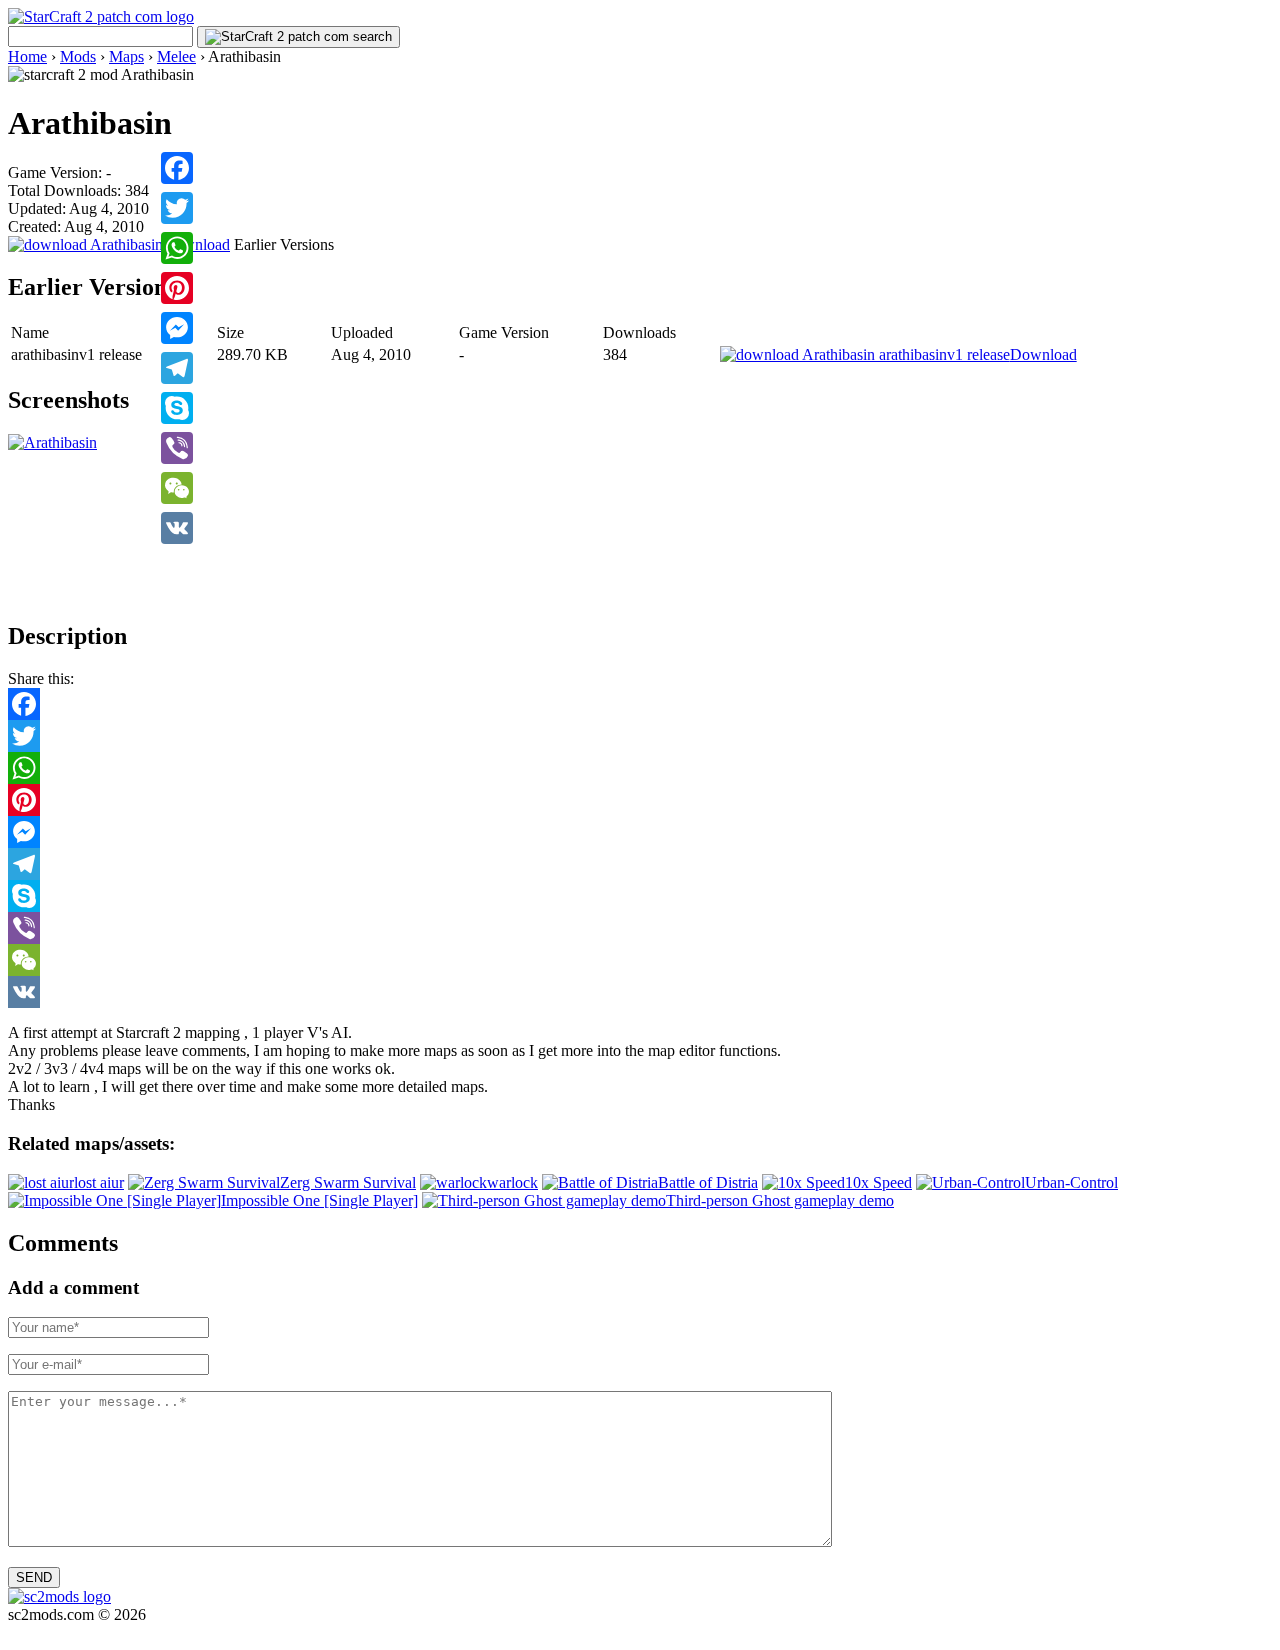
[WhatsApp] (177, 248)
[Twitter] (177, 208)
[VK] (177, 528)
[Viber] (177, 448)
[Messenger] (177, 328)
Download (195, 244)
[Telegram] (177, 368)
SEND (34, 1577)
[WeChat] (177, 488)
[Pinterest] (177, 288)
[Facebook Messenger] (640, 832)
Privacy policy (53, 1632)
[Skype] (177, 408)
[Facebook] (177, 168)
